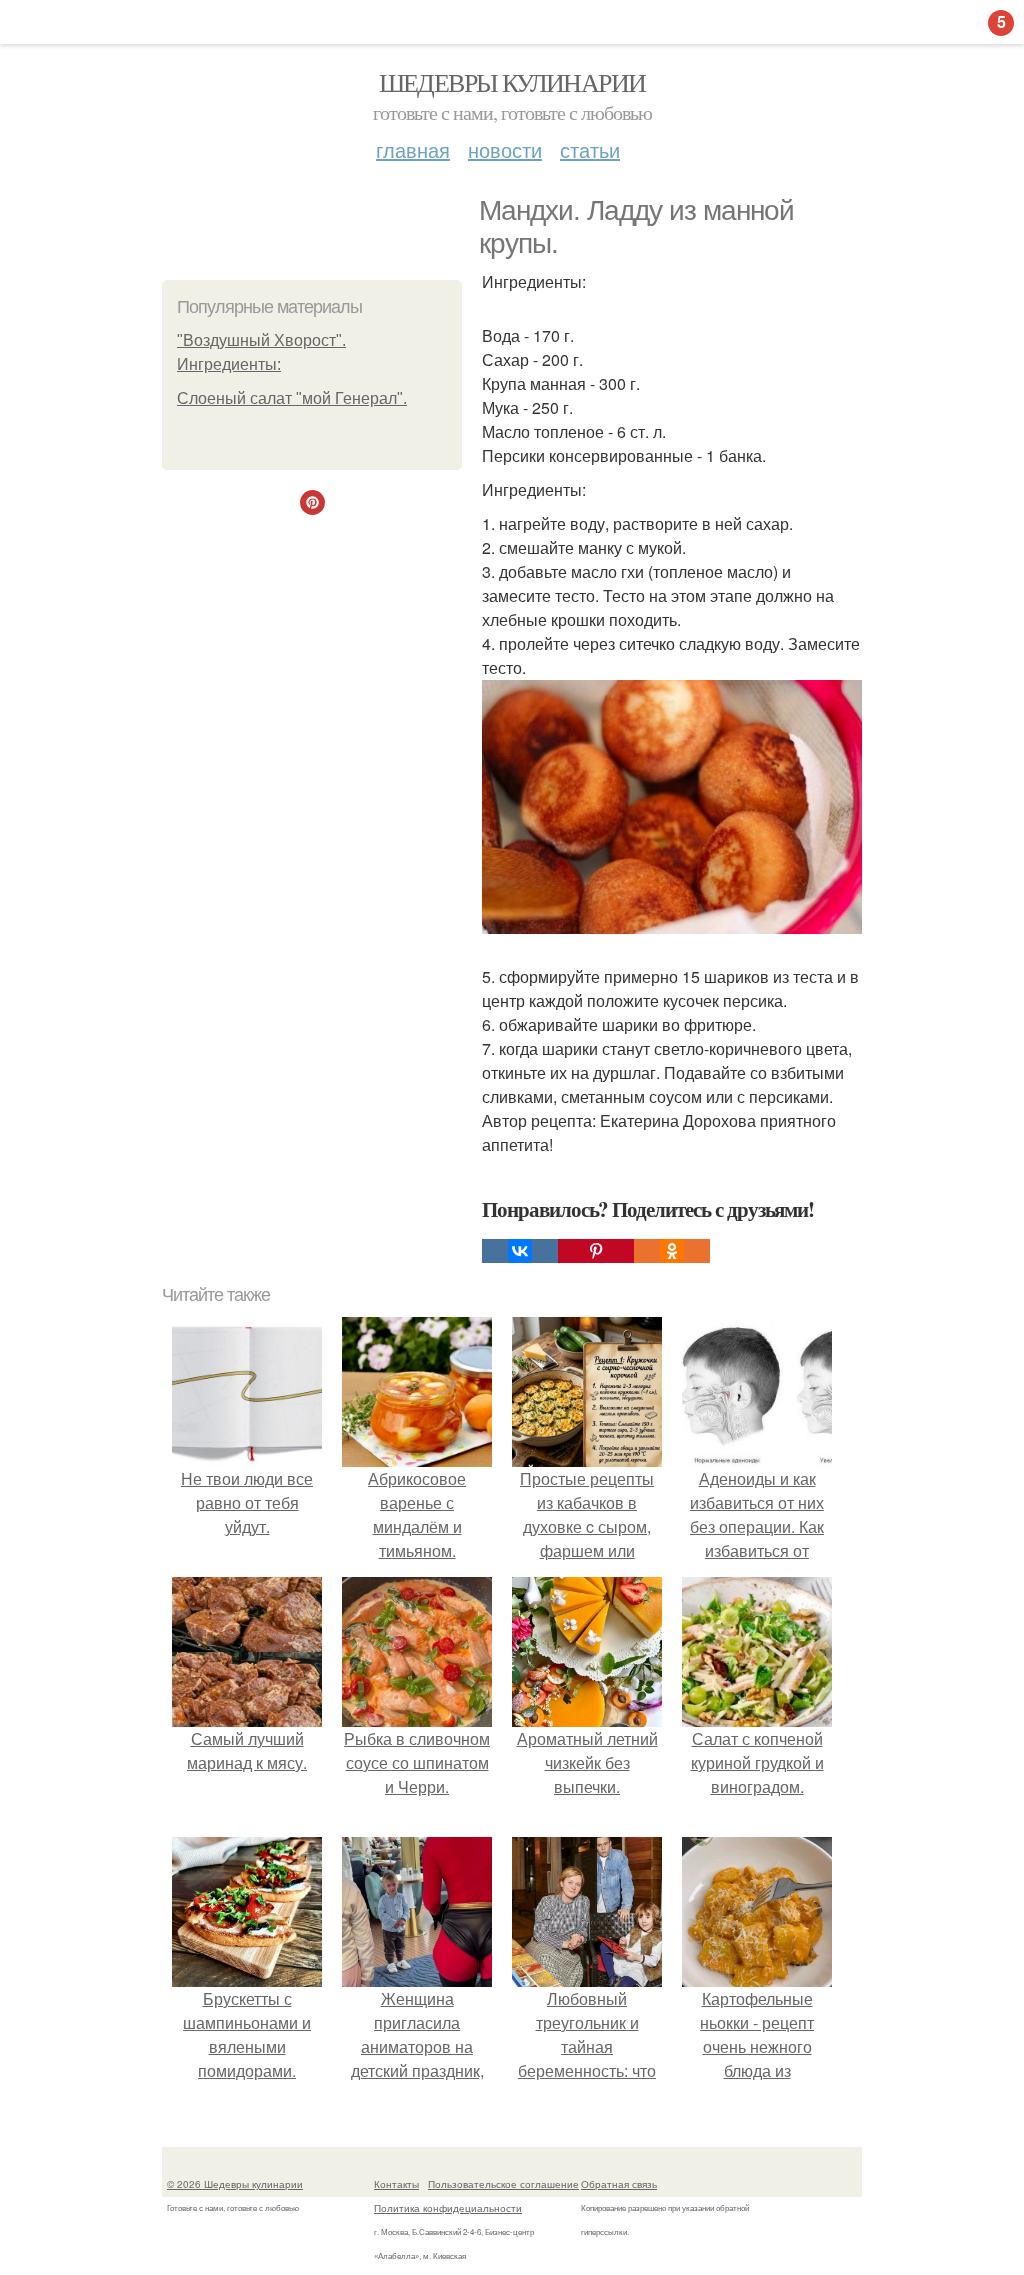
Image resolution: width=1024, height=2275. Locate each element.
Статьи (590, 149)
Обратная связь (619, 2184)
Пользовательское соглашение (503, 2184)
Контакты (396, 2184)
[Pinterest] (596, 1251)
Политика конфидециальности (448, 2208)
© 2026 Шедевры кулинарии (235, 2184)
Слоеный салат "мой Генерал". (292, 398)
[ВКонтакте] (520, 1251)
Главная (413, 149)
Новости (505, 149)
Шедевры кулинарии (512, 82)
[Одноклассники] (672, 1251)
